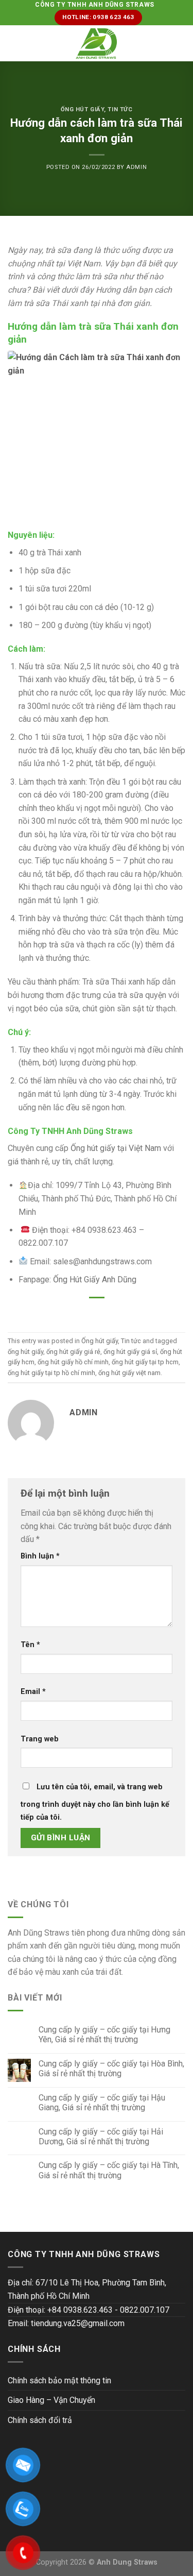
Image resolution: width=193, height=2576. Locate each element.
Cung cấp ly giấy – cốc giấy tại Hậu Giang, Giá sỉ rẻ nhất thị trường (102, 2103)
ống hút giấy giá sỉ (130, 1352)
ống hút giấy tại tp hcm (145, 1362)
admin (136, 167)
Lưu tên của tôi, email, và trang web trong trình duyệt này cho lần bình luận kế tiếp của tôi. (95, 1802)
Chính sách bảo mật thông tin (59, 2380)
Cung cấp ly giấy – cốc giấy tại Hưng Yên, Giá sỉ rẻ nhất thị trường (104, 2035)
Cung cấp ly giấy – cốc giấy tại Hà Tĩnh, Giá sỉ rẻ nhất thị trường (109, 2170)
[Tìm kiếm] (181, 43)
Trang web (40, 1739)
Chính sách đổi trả (40, 2420)
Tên (30, 1645)
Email (33, 1692)
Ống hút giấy (83, 109)
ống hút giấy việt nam (129, 1373)
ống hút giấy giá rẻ (73, 1352)
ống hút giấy (25, 1352)
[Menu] (14, 44)
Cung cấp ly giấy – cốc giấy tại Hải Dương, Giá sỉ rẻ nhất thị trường (101, 2137)
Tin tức (120, 109)
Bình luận (40, 1556)
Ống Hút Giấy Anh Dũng (95, 1279)
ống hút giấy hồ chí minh (73, 1362)
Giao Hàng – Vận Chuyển (51, 2400)
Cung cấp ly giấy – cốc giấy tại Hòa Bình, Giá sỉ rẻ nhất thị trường (111, 2069)
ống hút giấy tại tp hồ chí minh (51, 1373)
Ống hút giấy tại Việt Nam (115, 1148)
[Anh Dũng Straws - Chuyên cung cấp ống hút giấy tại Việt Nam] (97, 44)
